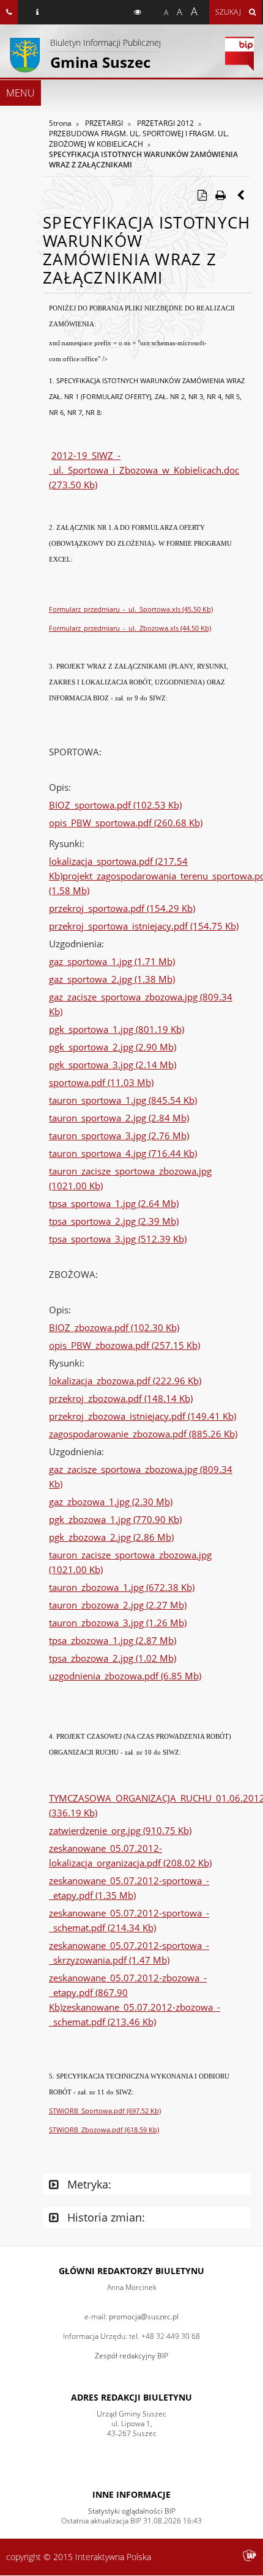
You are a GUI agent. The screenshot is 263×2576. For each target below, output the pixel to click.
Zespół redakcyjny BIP (131, 2356)
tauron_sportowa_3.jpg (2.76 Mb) (119, 1136)
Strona (60, 123)
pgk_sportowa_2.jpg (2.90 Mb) (113, 1047)
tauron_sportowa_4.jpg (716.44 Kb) (123, 1153)
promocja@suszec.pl (144, 2317)
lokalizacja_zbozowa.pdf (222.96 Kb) (125, 1381)
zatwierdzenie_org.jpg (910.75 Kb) (120, 1830)
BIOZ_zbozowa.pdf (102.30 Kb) (114, 1327)
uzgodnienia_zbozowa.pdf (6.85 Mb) (125, 1676)
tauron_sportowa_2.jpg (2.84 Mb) (119, 1118)
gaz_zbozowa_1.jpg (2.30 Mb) (111, 1502)
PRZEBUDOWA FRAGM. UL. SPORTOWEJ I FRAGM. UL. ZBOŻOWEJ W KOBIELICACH (139, 139)
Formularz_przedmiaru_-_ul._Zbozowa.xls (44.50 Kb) (130, 628)
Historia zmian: (105, 2217)
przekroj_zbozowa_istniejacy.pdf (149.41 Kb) (143, 1416)
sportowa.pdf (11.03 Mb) (101, 1082)
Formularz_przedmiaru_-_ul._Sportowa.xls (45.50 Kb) (131, 609)
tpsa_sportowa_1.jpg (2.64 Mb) (114, 1203)
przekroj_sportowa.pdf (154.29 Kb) (122, 908)
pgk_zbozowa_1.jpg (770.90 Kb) (115, 1519)
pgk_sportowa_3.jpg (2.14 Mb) (113, 1065)
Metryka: (88, 2184)
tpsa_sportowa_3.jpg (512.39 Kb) (118, 1239)
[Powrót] (242, 195)
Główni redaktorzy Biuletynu (131, 2271)
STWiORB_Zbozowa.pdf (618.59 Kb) (104, 2130)
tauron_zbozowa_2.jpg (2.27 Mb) (118, 1605)
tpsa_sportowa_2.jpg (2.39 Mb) (114, 1221)
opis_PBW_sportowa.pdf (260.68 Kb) (126, 823)
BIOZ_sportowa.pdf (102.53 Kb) (115, 805)
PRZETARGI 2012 (165, 123)
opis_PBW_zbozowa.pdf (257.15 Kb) (124, 1345)
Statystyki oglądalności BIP (132, 2511)
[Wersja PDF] (202, 195)
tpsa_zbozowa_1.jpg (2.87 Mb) (113, 1640)
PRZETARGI (104, 123)
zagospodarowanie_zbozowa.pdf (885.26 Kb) (143, 1434)
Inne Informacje (131, 2494)
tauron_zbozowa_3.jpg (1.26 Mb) (118, 1623)
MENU (20, 93)
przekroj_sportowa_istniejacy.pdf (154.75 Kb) (144, 926)
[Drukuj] (220, 195)
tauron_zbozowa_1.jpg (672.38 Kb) (122, 1587)
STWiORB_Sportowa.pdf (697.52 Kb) (105, 2111)
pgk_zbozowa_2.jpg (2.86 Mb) (111, 1537)
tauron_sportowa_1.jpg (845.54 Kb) (123, 1100)
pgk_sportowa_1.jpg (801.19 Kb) (117, 1029)
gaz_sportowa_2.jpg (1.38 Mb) (112, 979)
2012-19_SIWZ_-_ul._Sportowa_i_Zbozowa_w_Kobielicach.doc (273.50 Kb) (144, 470)
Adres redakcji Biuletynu (131, 2397)
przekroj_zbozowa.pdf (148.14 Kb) (121, 1398)
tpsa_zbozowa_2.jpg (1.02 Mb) (113, 1658)
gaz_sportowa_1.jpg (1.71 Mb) (112, 961)
